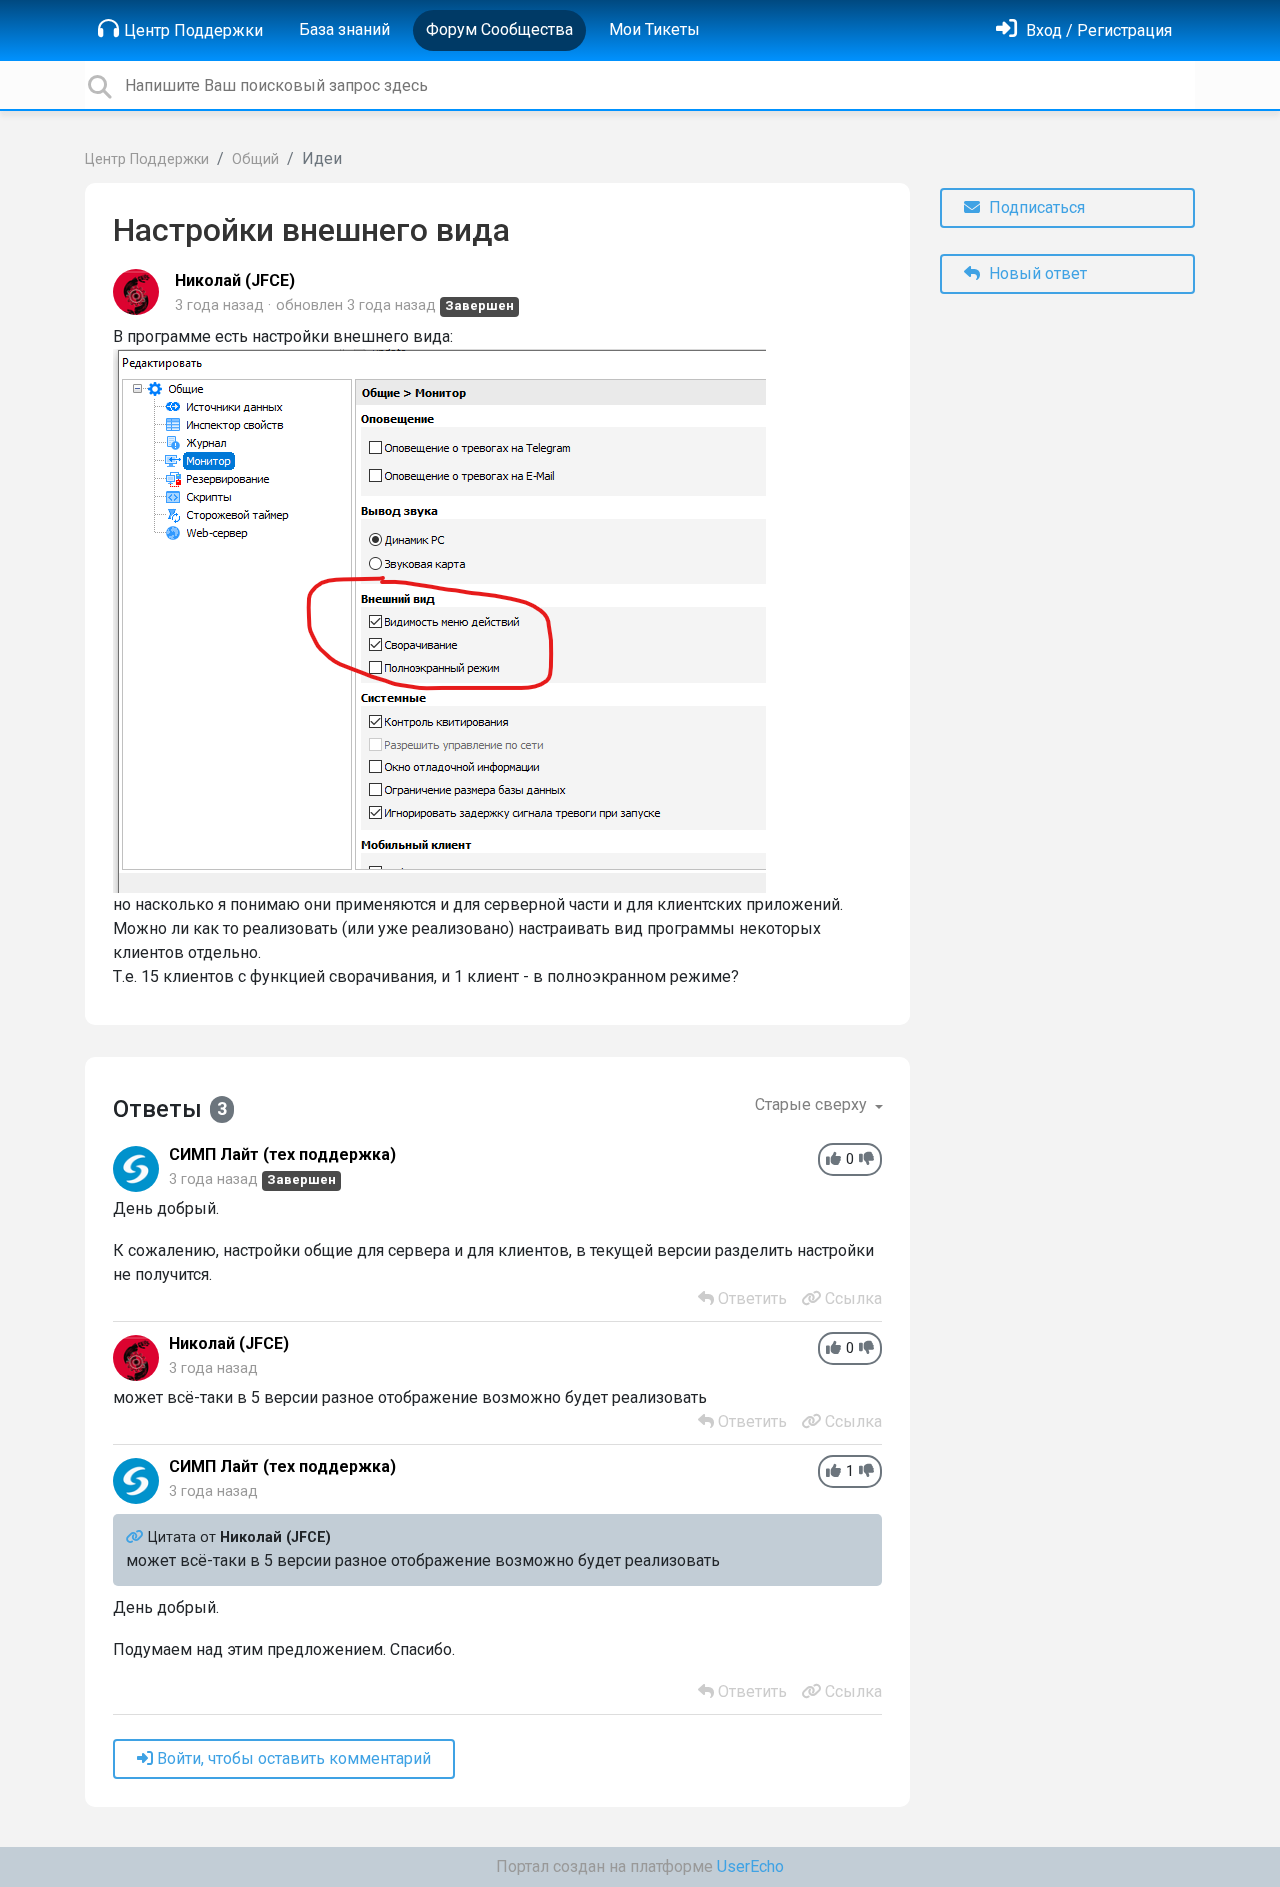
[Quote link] (137, 1537)
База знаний (344, 29)
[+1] (833, 1159)
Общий (255, 159)
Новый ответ (1036, 273)
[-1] (866, 1159)
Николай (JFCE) (235, 280)
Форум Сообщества (499, 29)
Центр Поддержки (193, 30)
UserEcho (750, 1866)
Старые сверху (813, 1104)
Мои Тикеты (654, 29)
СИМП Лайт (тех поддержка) (282, 1154)
